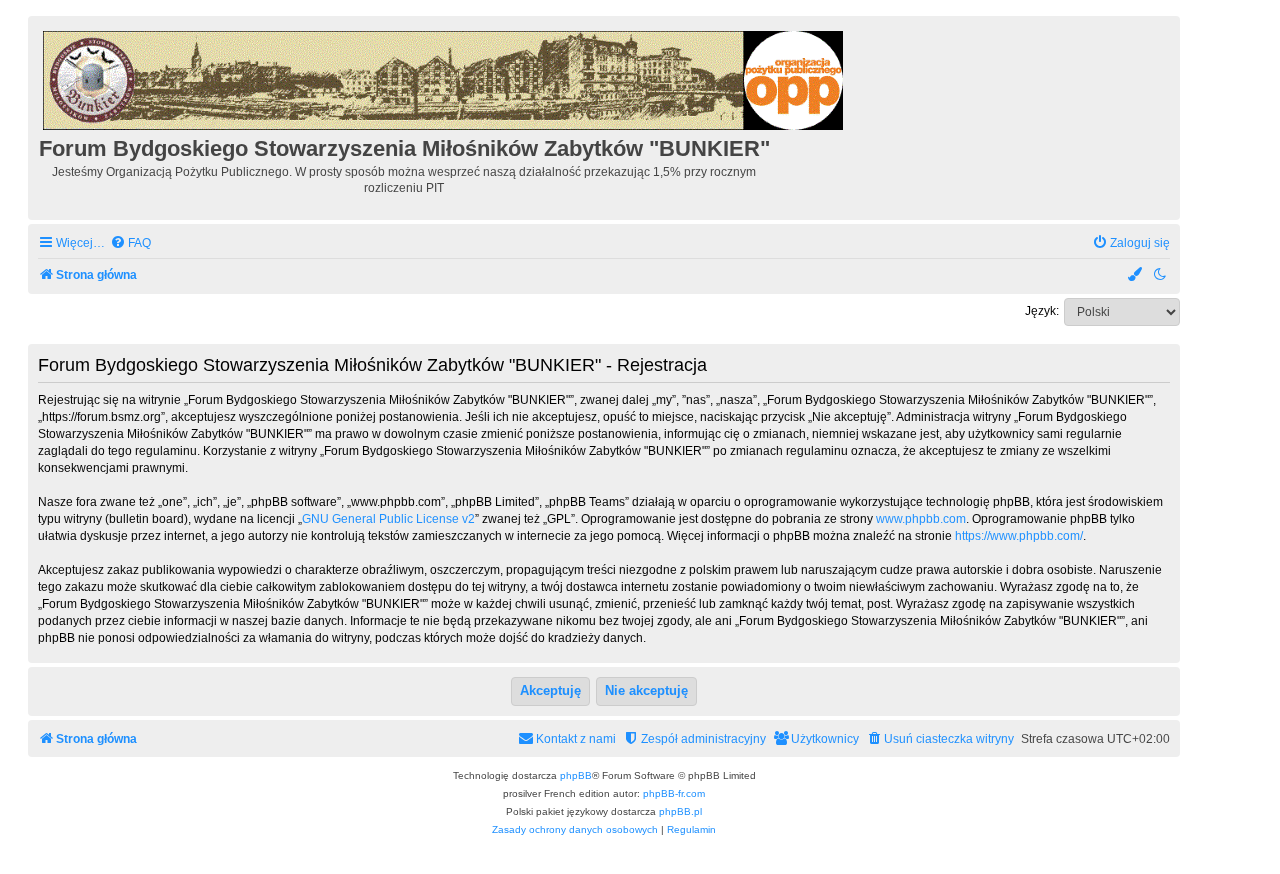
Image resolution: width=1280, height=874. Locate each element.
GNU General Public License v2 (388, 519)
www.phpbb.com (921, 519)
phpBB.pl (680, 811)
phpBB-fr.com (674, 793)
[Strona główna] (444, 77)
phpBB (576, 775)
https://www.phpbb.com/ (1019, 536)
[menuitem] (130, 243)
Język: (1042, 311)
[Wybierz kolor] (1136, 275)
